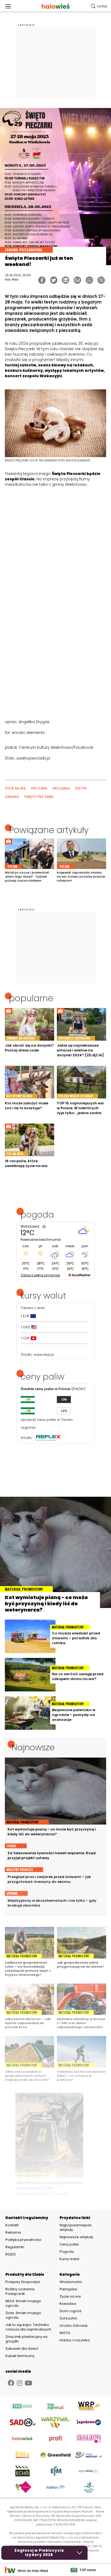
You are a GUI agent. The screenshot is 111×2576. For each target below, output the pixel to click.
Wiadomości (71, 2282)
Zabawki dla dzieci (22, 2349)
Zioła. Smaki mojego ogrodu (23, 2315)
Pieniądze (68, 2289)
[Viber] (101, 280)
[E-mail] (77, 280)
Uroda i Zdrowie (74, 2326)
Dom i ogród (70, 2311)
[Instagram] (20, 2383)
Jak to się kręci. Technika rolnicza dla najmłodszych (28, 2327)
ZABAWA (12, 797)
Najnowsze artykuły (76, 2237)
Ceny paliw (69, 2244)
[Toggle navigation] (8, 6)
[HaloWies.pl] (56, 6)
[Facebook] (42, 280)
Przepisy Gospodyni (23, 2282)
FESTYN (81, 788)
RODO (11, 2254)
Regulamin (15, 2247)
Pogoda (67, 2252)
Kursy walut (69, 2259)
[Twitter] (54, 280)
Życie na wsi (70, 2296)
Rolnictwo (68, 2304)
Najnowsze (33, 1747)
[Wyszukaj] (99, 6)
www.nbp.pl (44, 1355)
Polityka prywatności (23, 2240)
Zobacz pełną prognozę (40, 1275)
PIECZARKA (61, 788)
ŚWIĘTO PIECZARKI (39, 797)
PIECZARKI (39, 788)
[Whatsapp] (89, 280)
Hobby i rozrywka (75, 2340)
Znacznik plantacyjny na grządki (26, 2339)
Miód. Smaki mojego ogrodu (23, 2303)
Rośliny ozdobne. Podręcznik (20, 2291)
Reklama (13, 2233)
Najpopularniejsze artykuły (76, 2227)
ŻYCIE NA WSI (15, 788)
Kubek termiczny (20, 2356)
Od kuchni (68, 2318)
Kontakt (12, 2225)
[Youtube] (28, 2383)
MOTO (65, 2333)
